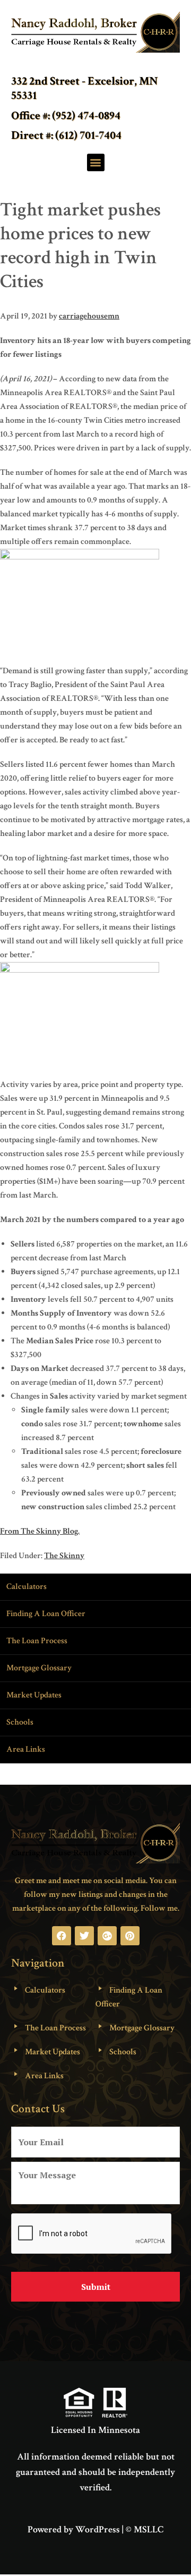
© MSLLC (145, 2529)
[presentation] (92, 2234)
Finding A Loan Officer (46, 1614)
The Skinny (64, 1556)
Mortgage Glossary (39, 1668)
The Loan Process (37, 1641)
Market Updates (34, 1695)
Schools (20, 1722)
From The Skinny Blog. (40, 1531)
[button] (96, 162)
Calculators (27, 1587)
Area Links (26, 1749)
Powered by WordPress (74, 2529)
